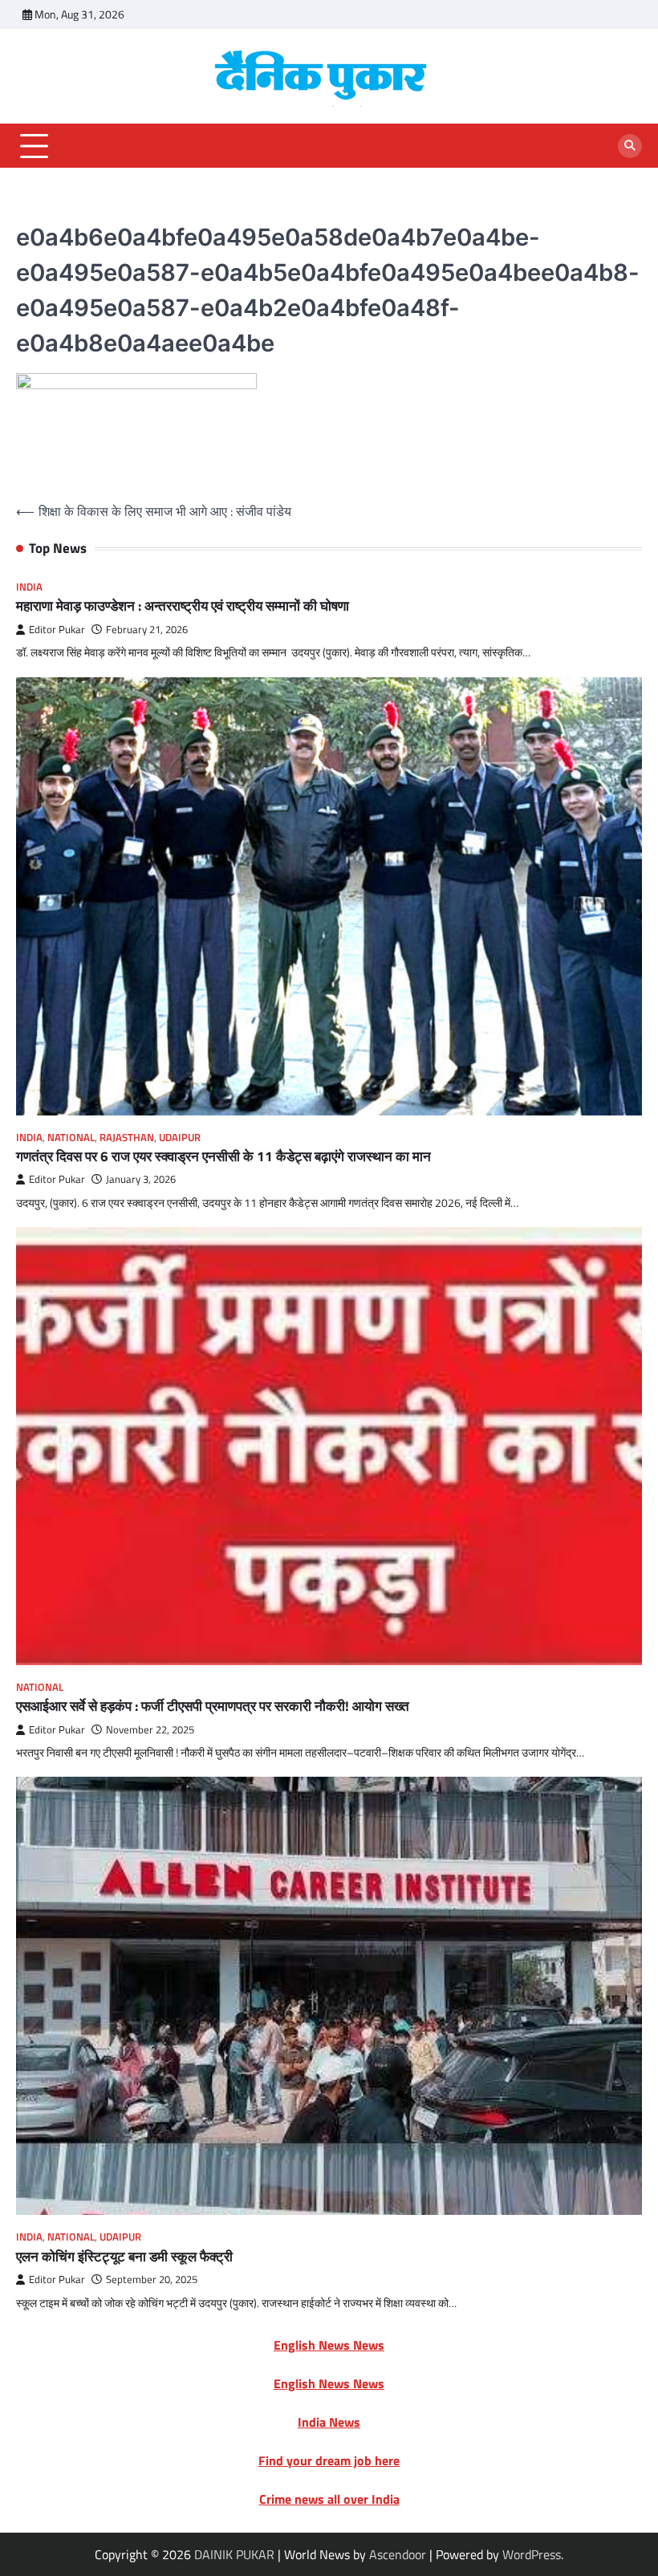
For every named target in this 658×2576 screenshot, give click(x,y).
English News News (329, 2345)
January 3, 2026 (141, 1179)
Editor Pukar (57, 630)
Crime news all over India (329, 2499)
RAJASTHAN (127, 1138)
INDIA (29, 587)
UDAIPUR (180, 1138)
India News (329, 2422)
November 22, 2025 (150, 1730)
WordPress (532, 2554)
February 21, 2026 (147, 630)
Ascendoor (398, 2554)
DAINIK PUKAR (234, 2554)
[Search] (630, 146)
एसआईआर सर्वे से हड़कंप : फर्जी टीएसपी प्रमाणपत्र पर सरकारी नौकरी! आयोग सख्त (213, 1706)
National (71, 1138)
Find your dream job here (329, 2460)
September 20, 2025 (152, 2279)
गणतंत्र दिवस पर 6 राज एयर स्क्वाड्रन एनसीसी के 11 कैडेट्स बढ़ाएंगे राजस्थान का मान (223, 1156)
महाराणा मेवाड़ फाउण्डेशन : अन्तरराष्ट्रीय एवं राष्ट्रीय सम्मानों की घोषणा (183, 605)
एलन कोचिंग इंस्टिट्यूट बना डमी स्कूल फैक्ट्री (124, 2256)
